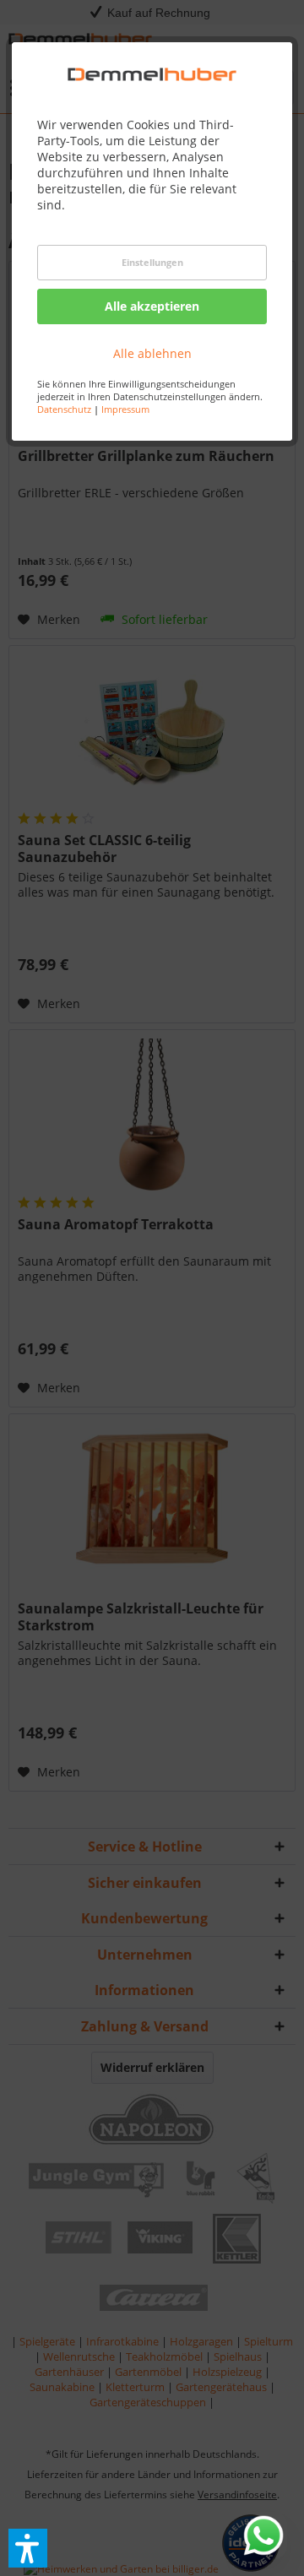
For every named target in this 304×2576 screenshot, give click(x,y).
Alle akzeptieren (152, 306)
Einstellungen (152, 262)
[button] (28, 2548)
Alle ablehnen (152, 353)
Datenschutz (64, 409)
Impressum (125, 409)
